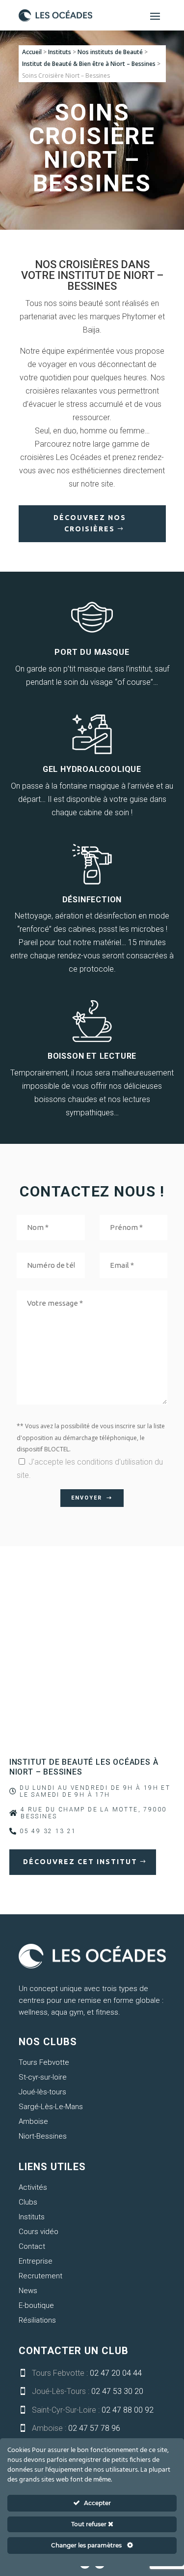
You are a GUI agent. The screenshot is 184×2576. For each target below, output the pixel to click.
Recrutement (40, 2276)
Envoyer (87, 1498)
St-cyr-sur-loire (43, 2077)
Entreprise (36, 2261)
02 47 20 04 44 (116, 2373)
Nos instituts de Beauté (110, 52)
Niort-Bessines (43, 2136)
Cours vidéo (39, 2232)
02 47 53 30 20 (117, 2391)
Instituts (60, 52)
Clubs (28, 2202)
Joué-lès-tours (42, 2092)
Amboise (33, 2121)
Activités (33, 2187)
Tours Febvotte (44, 2062)
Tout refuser (90, 2524)
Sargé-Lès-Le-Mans (51, 2107)
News (28, 2291)
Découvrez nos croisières (90, 523)
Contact (32, 2246)
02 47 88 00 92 (128, 2410)
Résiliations (37, 2320)
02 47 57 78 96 (94, 2428)
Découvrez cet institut (80, 1862)
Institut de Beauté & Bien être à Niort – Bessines (89, 64)
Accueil (32, 52)
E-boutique (36, 2305)
